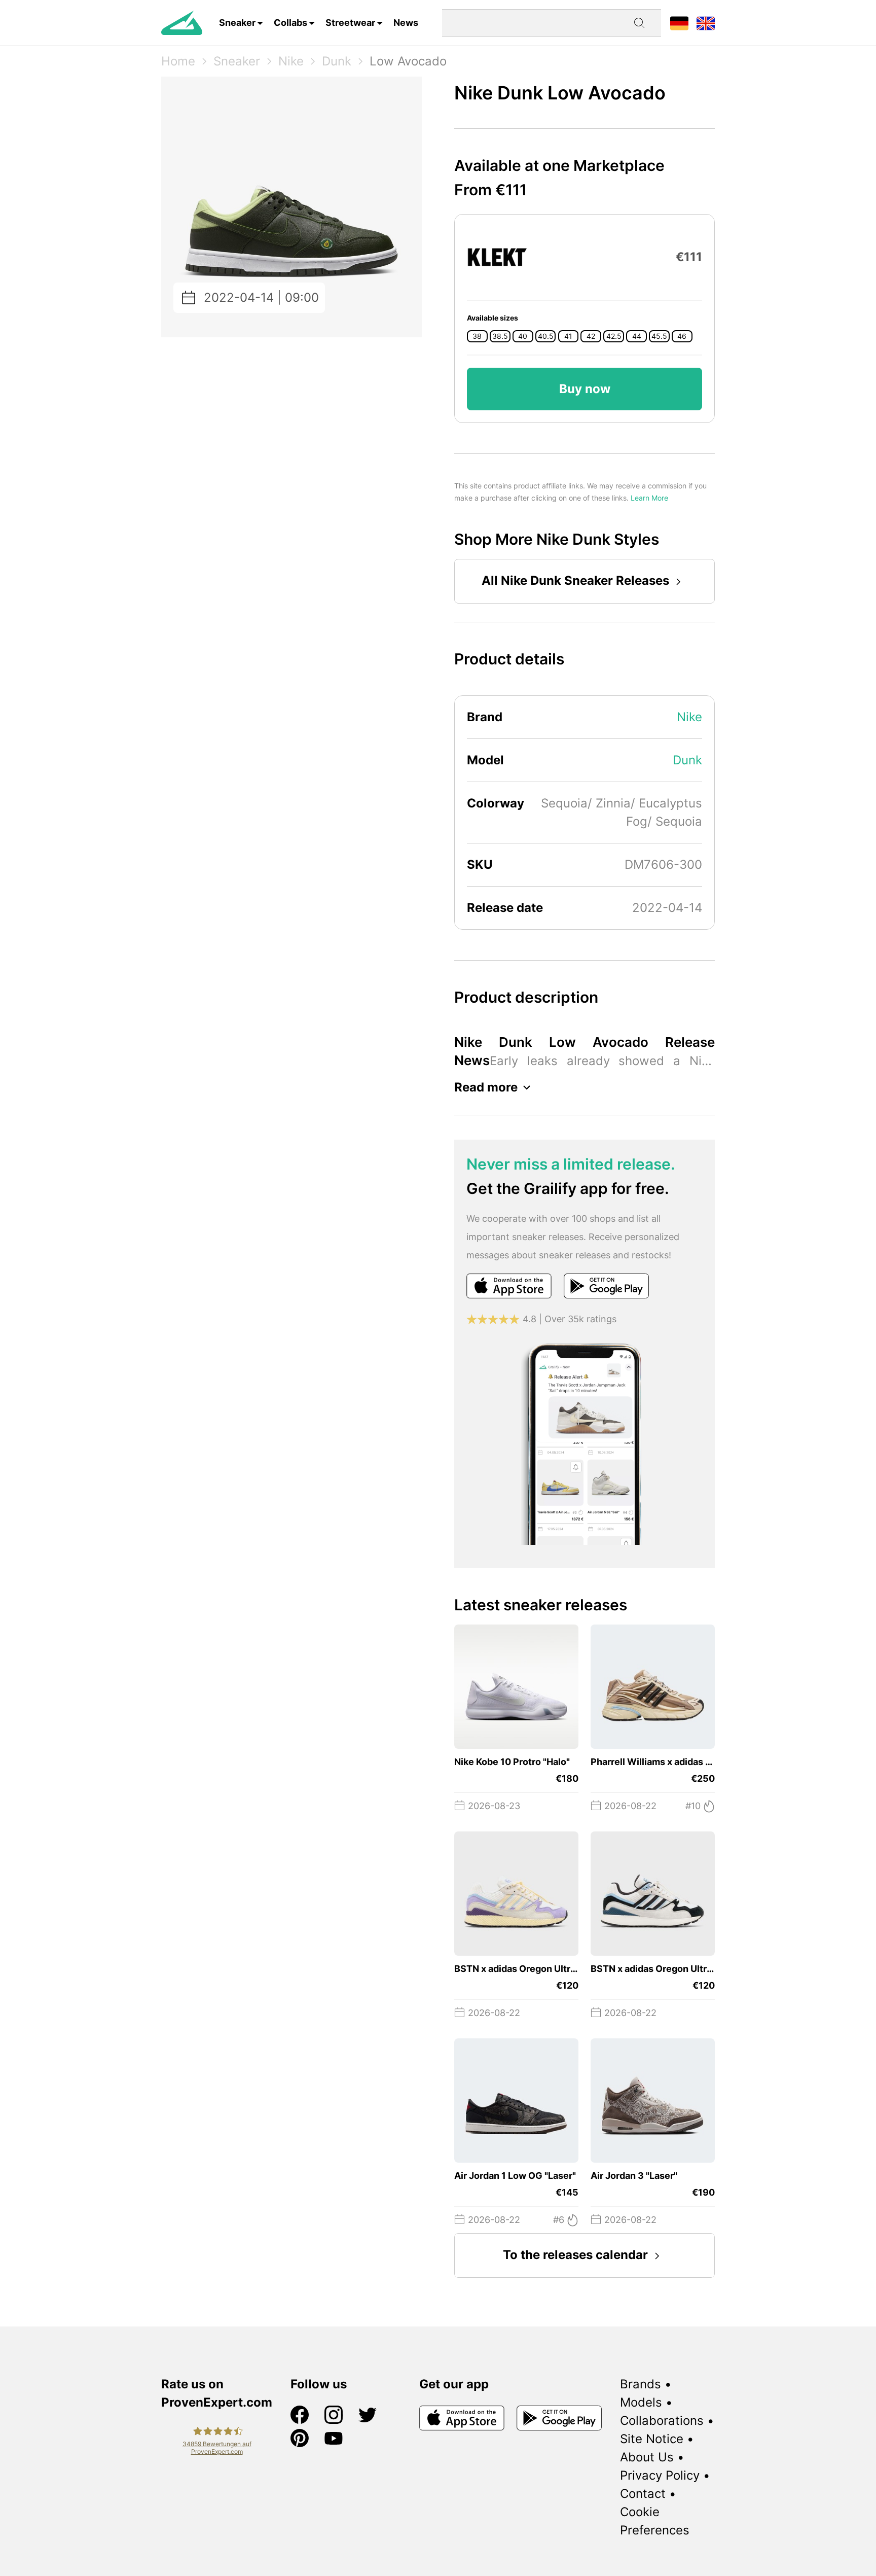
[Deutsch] (679, 23)
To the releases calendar (575, 2255)
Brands (641, 2384)
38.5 (500, 336)
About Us (647, 2457)
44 (637, 336)
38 (477, 336)
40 (523, 336)
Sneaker (237, 23)
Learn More (649, 498)
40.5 (546, 336)
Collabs (290, 23)
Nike (291, 61)
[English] (706, 23)
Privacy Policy (660, 2475)
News (406, 23)
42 (591, 336)
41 (568, 336)
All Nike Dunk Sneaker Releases (575, 580)
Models (641, 2402)
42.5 (614, 336)
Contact (643, 2494)
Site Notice (652, 2439)
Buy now (585, 389)
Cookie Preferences (655, 2521)
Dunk (337, 61)
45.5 (659, 336)
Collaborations (662, 2421)
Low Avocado (408, 61)
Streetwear (350, 23)
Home (178, 61)
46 (682, 336)
